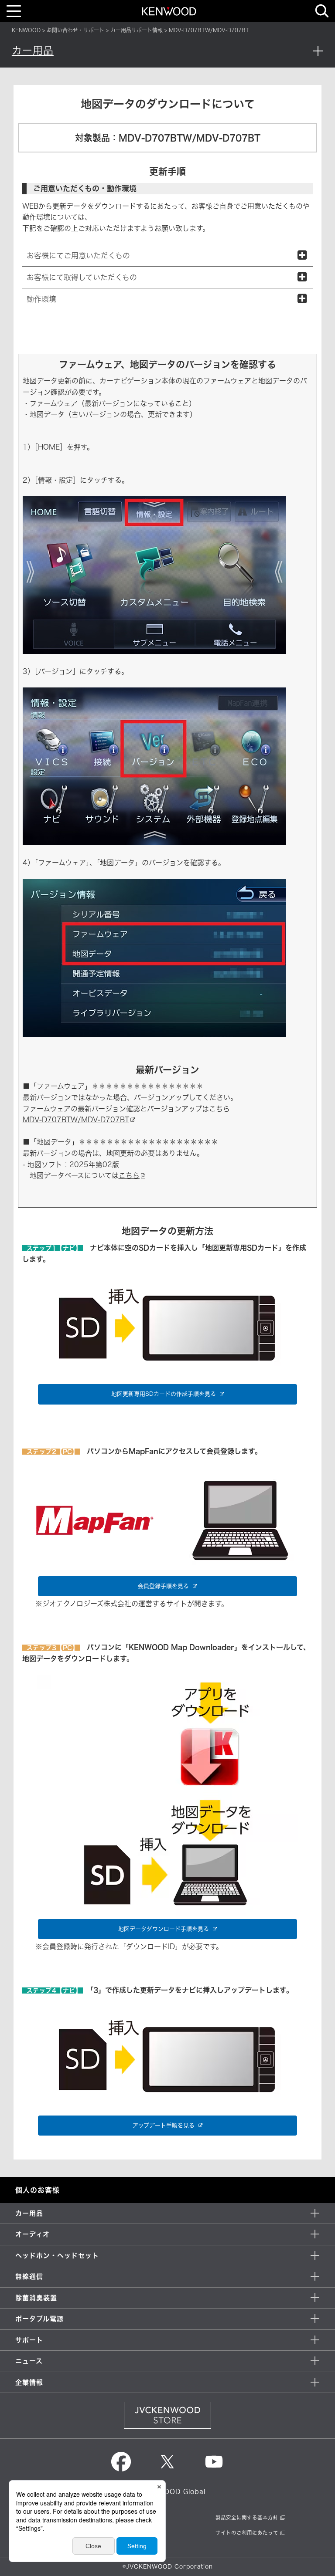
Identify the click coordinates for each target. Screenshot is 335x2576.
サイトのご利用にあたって (247, 2533)
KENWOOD (26, 30)
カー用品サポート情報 (137, 30)
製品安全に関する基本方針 (247, 2517)
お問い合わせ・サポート (75, 30)
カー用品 (33, 50)
